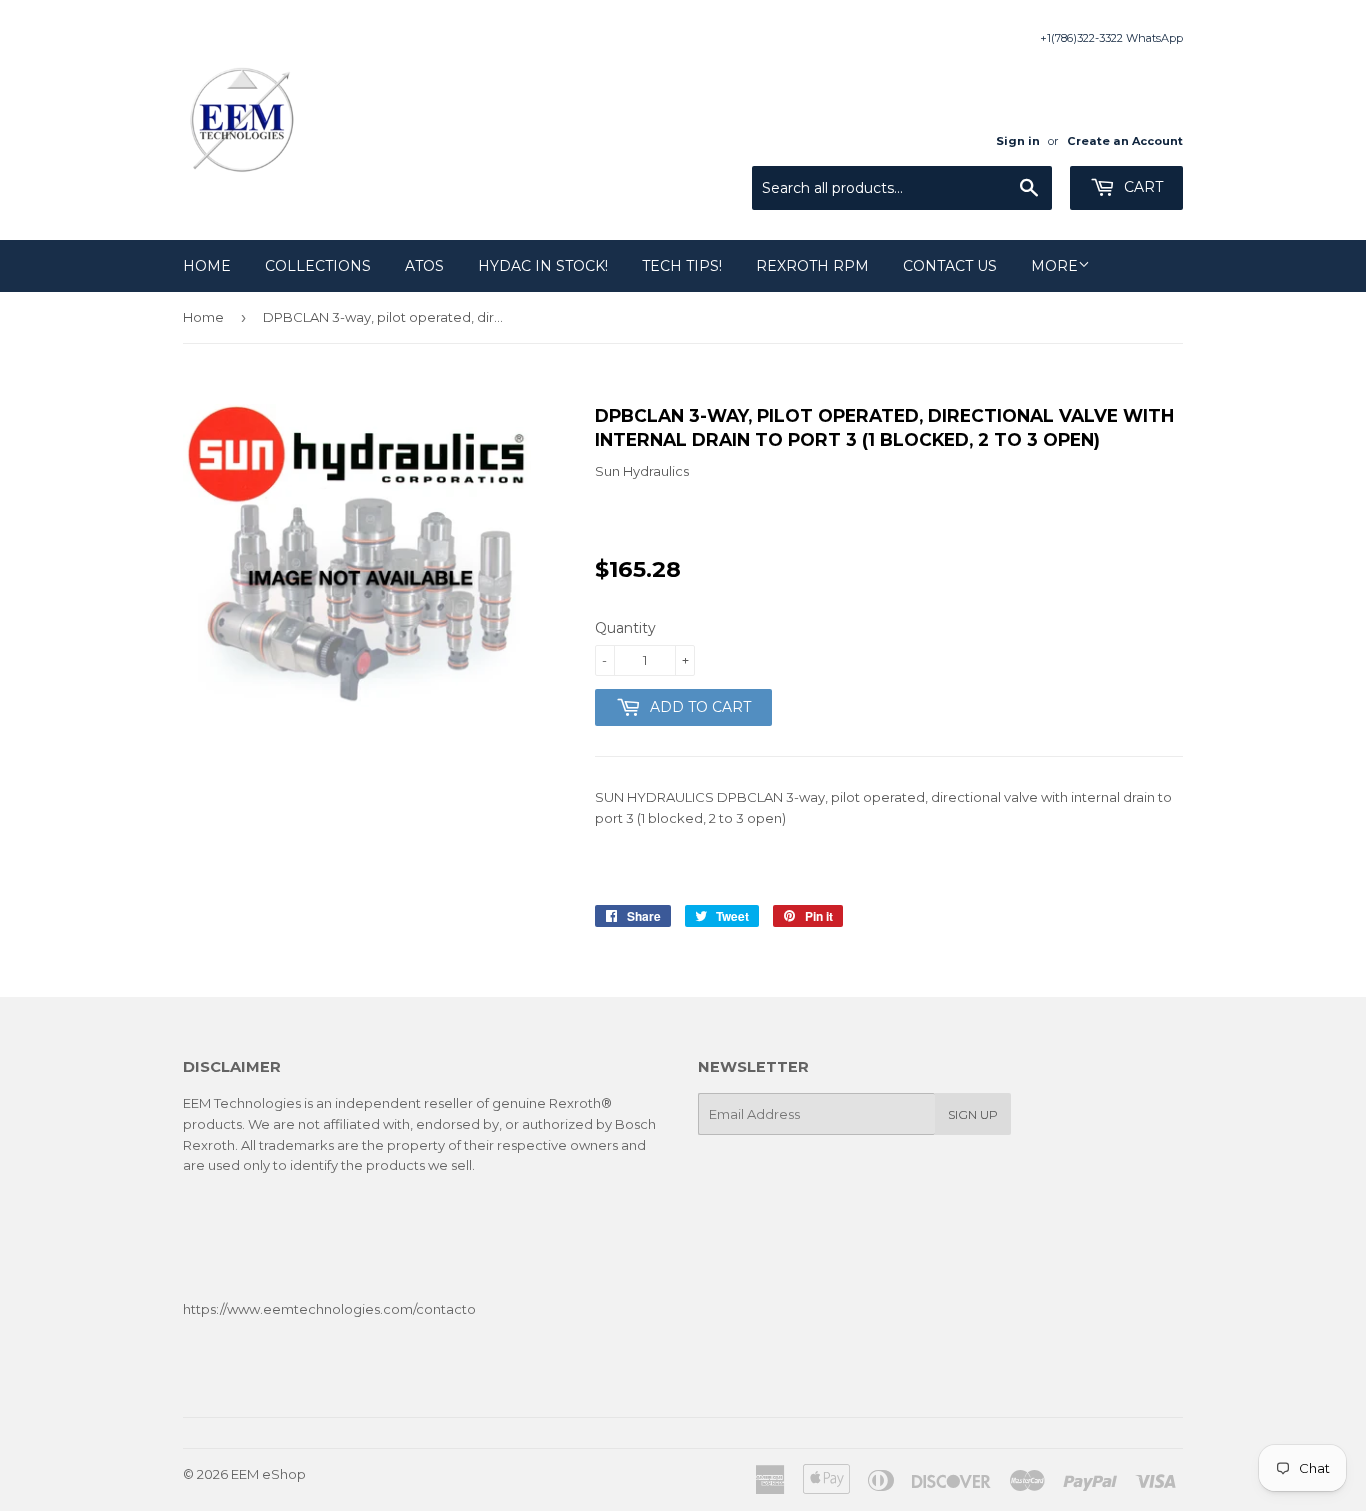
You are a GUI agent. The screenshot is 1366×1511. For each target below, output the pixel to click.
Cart (1141, 187)
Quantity (625, 628)
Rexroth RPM (812, 266)
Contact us (950, 266)
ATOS (424, 266)
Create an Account (1125, 141)
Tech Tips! (682, 266)
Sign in (1018, 141)
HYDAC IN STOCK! (543, 266)
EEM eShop (268, 1474)
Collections (318, 266)
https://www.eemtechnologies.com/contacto (329, 1309)
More (1054, 266)
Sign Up (973, 1114)
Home (207, 266)
